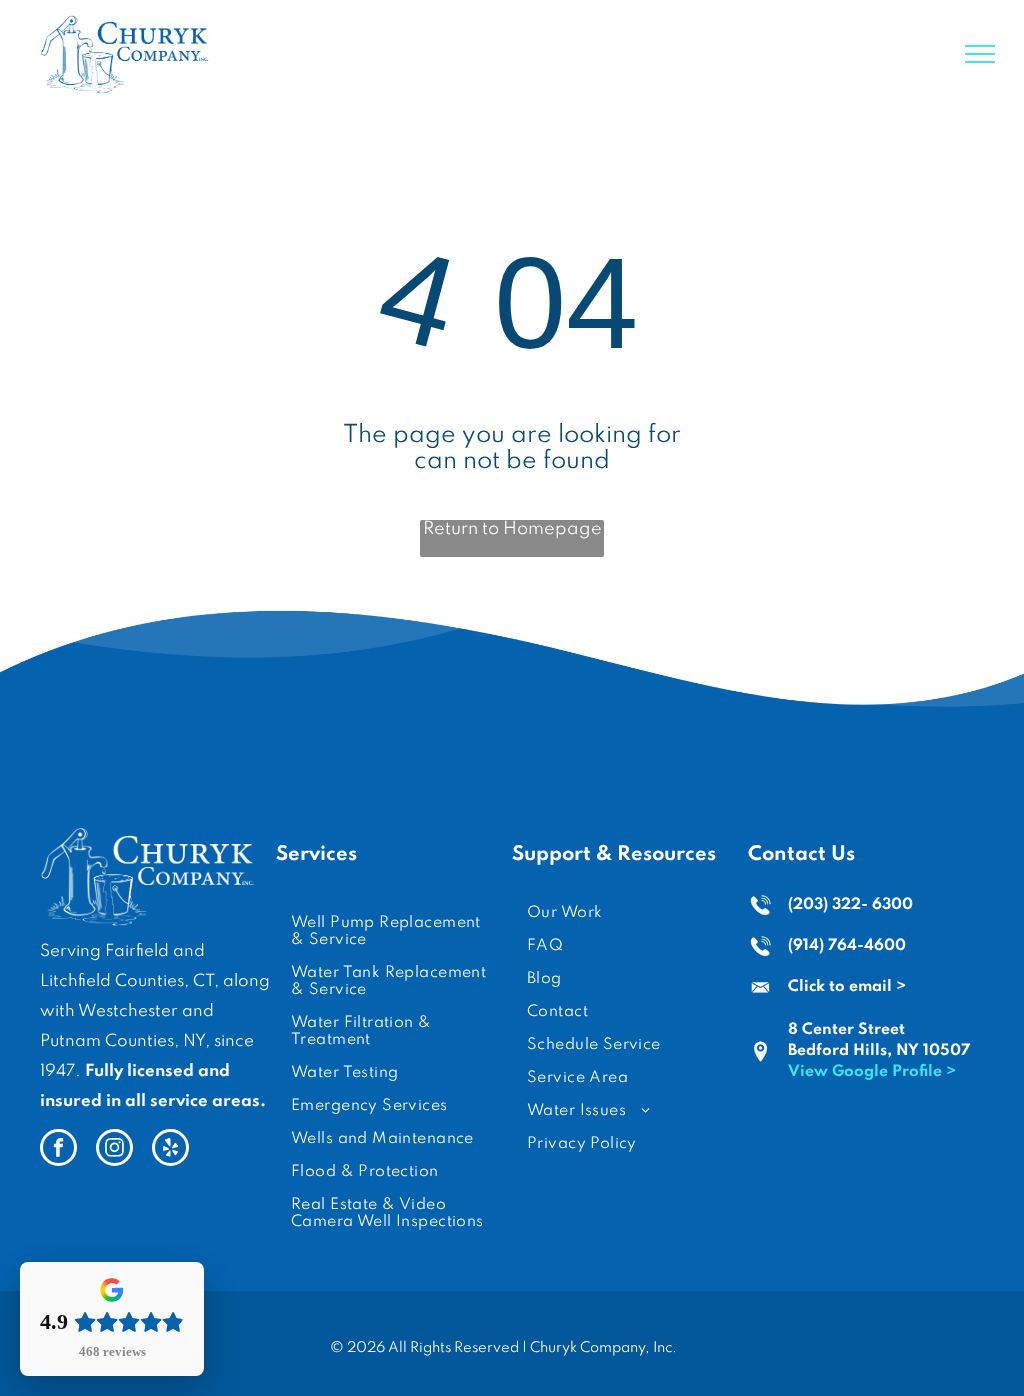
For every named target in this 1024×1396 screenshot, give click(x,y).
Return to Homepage (512, 529)
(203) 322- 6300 (850, 905)
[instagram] (114, 1150)
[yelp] (170, 1150)
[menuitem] (394, 932)
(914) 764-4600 (847, 946)
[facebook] (58, 1150)
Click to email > (847, 987)
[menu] (980, 54)
